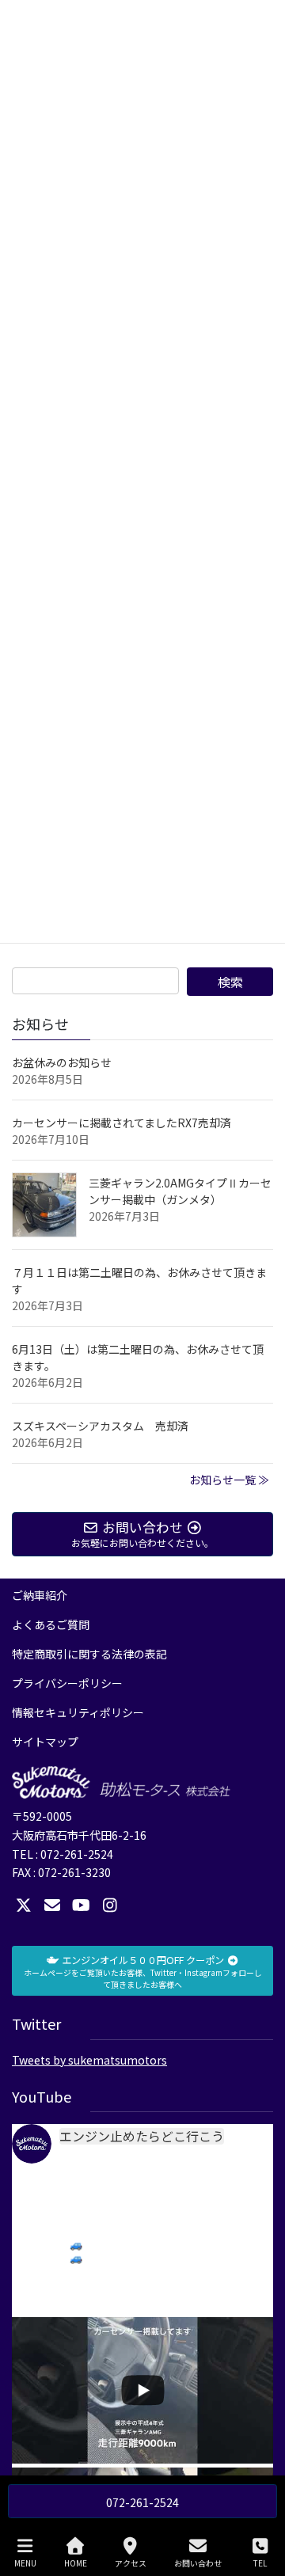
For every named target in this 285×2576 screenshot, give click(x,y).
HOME (76, 2563)
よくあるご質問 (51, 1624)
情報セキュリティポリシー (78, 1712)
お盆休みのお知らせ (62, 1062)
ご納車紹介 (40, 1595)
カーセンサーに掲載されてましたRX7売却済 (122, 1123)
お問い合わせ (198, 2563)
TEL (260, 2563)
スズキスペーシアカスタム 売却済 (100, 1426)
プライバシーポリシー (67, 1683)
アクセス (131, 2563)
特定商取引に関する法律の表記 (89, 1654)
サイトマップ (45, 1742)
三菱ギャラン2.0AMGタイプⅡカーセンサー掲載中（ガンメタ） (180, 1191)
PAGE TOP (260, 2504)
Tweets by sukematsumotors (89, 2060)
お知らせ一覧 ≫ (229, 1480)
